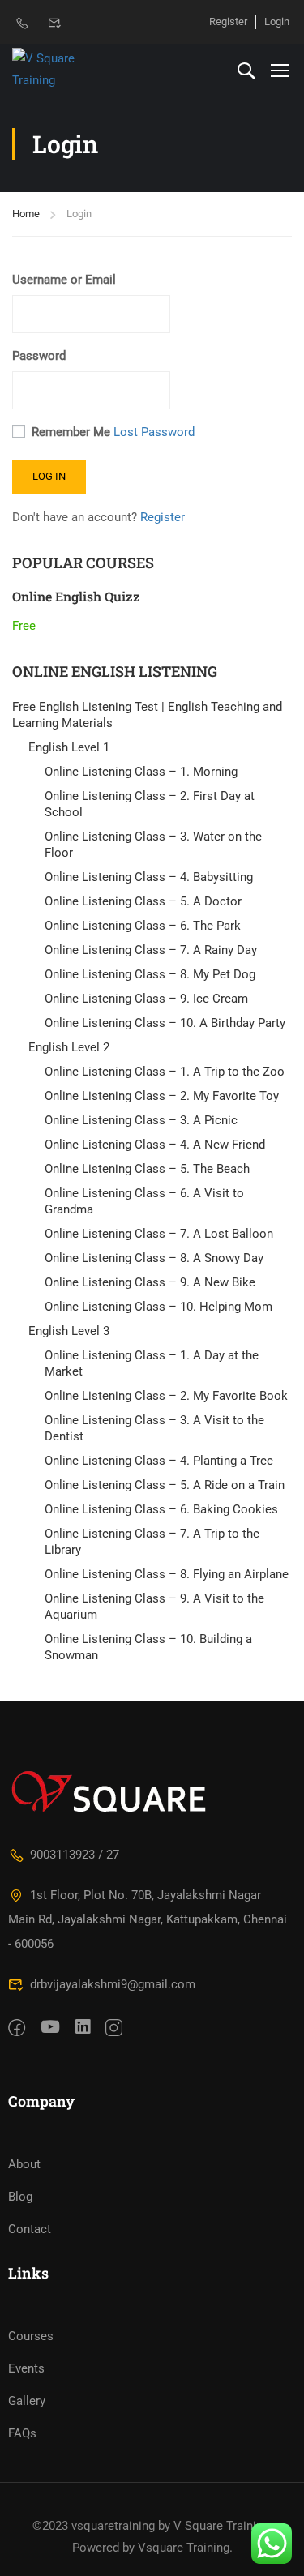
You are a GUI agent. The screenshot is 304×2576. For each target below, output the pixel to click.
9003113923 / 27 (75, 1855)
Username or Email (64, 280)
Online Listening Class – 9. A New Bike (150, 1282)
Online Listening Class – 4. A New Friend (155, 1145)
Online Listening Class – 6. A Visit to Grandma (144, 1201)
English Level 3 (69, 1331)
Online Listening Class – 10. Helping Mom (158, 1307)
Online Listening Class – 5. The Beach (147, 1169)
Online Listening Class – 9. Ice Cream (146, 999)
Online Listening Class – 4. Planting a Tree (159, 1461)
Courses (31, 2336)
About (24, 2164)
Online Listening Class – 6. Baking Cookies (161, 1509)
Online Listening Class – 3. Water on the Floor (153, 845)
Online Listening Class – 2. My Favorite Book (166, 1396)
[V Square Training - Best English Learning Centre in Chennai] (65, 70)
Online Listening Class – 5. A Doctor (143, 901)
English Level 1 (69, 747)
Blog (20, 2197)
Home (26, 214)
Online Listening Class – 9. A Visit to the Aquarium (154, 1607)
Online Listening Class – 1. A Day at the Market (152, 1363)
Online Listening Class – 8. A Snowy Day (154, 1258)
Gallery (27, 2401)
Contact (30, 2229)
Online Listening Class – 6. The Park (143, 926)
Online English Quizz (76, 596)
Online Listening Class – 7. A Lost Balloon (159, 1234)
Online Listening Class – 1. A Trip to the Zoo (165, 1072)
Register (228, 21)
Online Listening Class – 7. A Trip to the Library (152, 1542)
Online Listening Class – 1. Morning (141, 772)
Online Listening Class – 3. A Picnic (141, 1120)
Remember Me (71, 432)
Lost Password (154, 432)
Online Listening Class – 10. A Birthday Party (165, 1023)
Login (277, 21)
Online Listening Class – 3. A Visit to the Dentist (154, 1428)
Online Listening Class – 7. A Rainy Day (151, 950)
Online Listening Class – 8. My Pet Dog (150, 974)
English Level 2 (69, 1047)
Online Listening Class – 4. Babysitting (149, 877)
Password (39, 356)
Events (26, 2368)
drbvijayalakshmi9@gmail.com (113, 1984)
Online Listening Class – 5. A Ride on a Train (165, 1485)
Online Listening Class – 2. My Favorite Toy (162, 1096)
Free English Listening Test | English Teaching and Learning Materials (147, 715)
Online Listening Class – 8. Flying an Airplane (167, 1574)
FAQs (22, 2433)
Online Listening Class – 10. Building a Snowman (148, 1647)
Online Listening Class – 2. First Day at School (150, 804)
